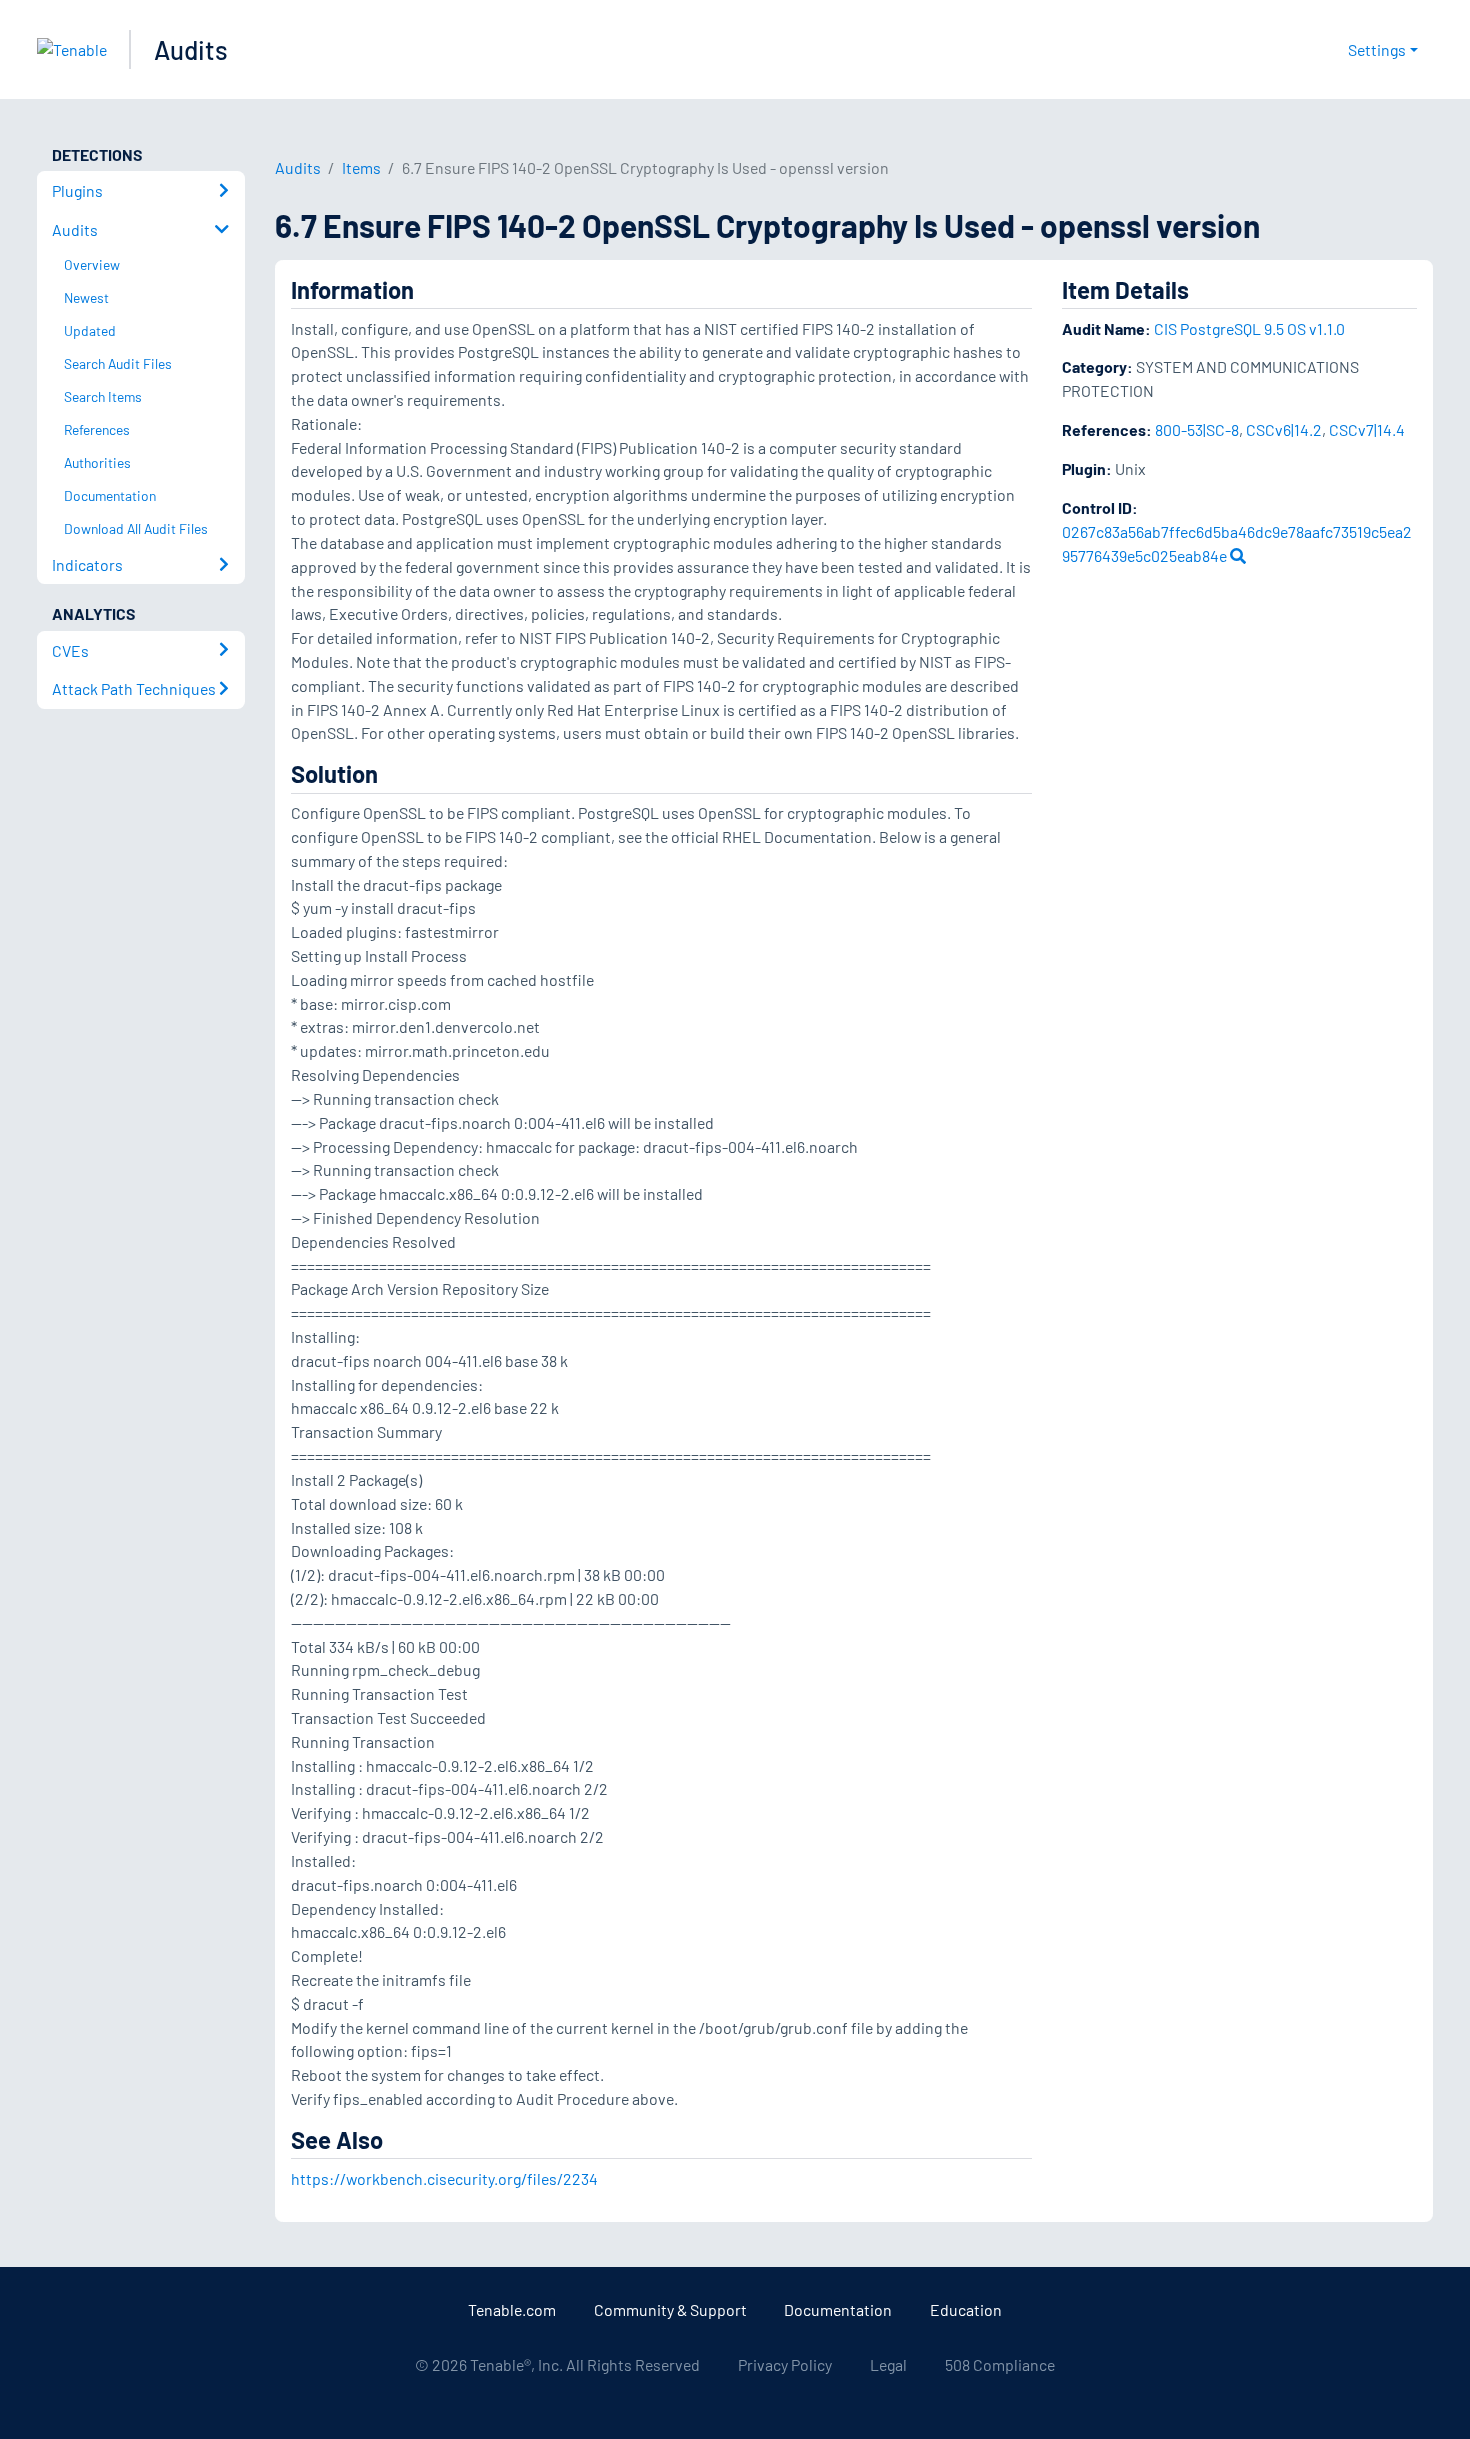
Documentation (838, 2309)
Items (361, 167)
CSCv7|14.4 (1367, 429)
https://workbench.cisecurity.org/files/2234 (444, 2178)
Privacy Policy (785, 2364)
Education (966, 2309)
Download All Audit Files (136, 528)
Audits (191, 49)
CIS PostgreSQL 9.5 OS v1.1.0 (1249, 328)
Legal (888, 2364)
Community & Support (670, 2309)
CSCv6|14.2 (1284, 429)
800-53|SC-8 (1197, 429)
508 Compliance (1000, 2364)
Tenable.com (512, 2309)
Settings (1377, 49)
